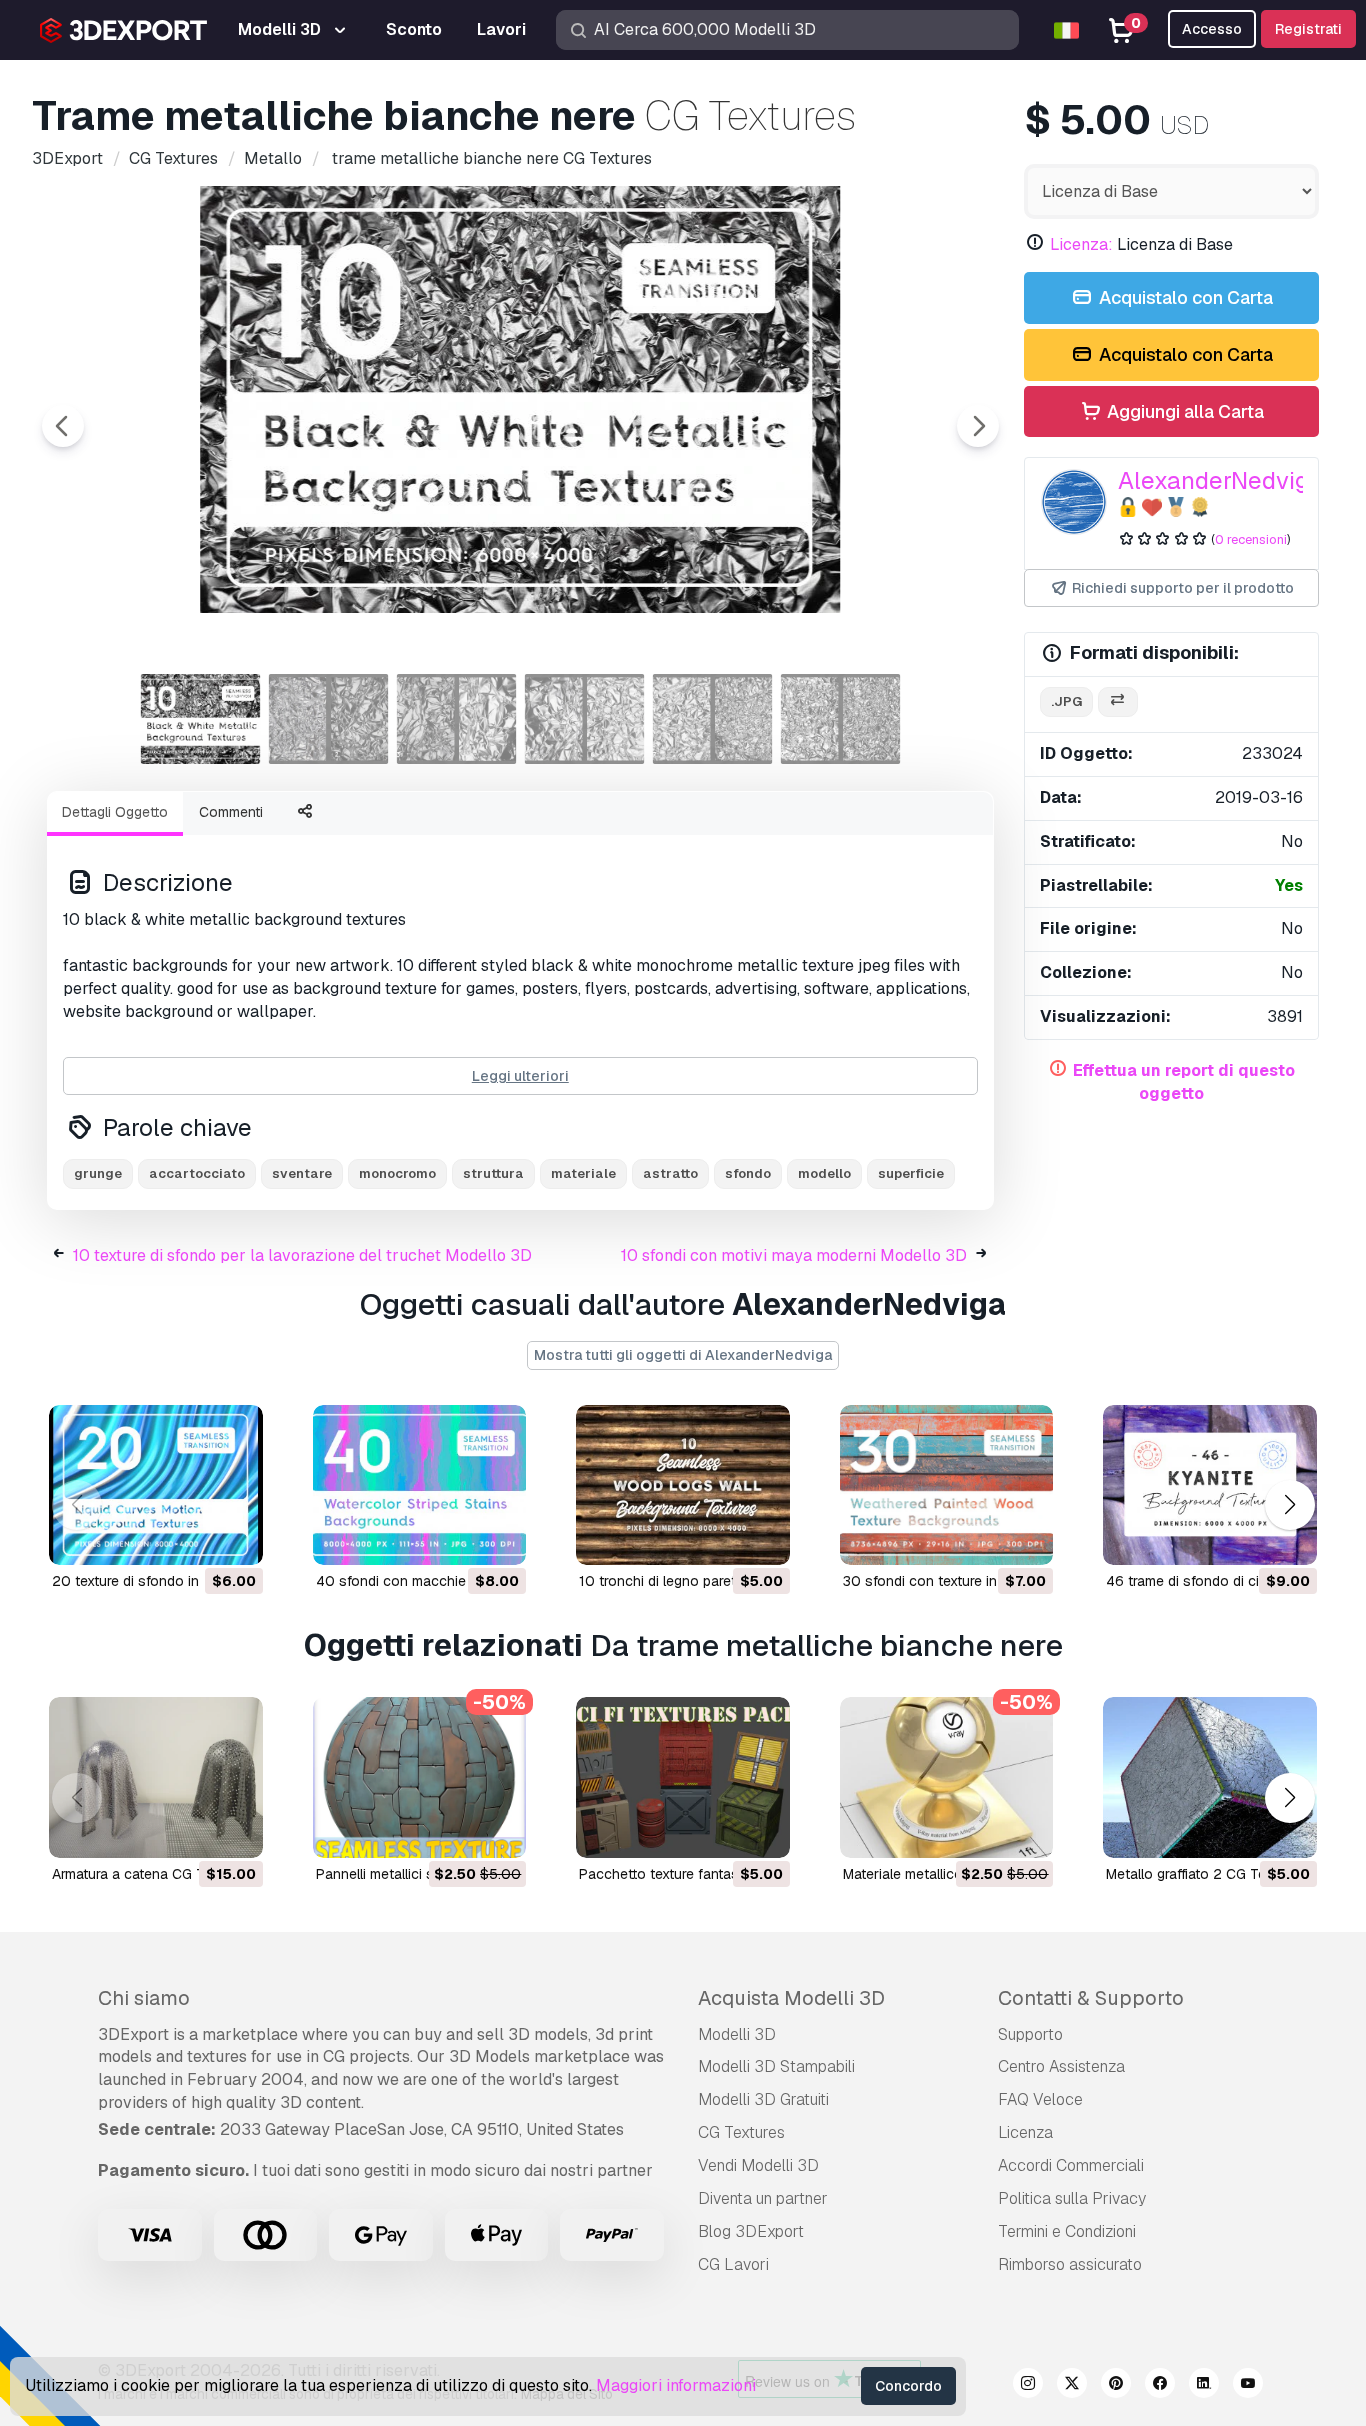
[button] (1289, 1505)
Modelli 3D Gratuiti (763, 2099)
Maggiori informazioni (676, 2385)
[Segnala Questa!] (234, 1537)
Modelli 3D (737, 2034)
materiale (583, 1173)
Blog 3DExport (751, 2231)
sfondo (748, 1173)
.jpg (1066, 701)
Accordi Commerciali (1071, 2165)
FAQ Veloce (1040, 2099)
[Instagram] (1028, 2386)
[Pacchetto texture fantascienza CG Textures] (683, 1777)
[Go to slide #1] (201, 719)
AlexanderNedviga (1220, 480)
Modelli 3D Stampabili (776, 2066)
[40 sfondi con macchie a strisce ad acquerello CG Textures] (420, 1485)
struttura (493, 1173)
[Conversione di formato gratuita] (1118, 702)
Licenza (1025, 2132)
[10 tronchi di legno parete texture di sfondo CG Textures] (683, 1485)
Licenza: (1081, 244)
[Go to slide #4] (585, 719)
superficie (911, 1173)
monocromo (397, 1173)
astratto (670, 1173)
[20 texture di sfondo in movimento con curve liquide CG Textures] (156, 1485)
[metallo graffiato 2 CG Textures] (1210, 1777)
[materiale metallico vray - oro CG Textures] (947, 1777)
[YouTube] (1248, 2386)
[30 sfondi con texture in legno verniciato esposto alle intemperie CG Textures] (947, 1485)
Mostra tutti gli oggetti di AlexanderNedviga (683, 1355)
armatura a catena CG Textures (151, 1874)
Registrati (1308, 29)
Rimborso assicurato (1070, 2264)
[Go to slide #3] (457, 719)
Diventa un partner (763, 2198)
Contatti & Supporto (1091, 1998)
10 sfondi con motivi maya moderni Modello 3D (794, 1255)
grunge (98, 1173)
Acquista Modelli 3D (791, 1998)
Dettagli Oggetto (115, 812)
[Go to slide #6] (841, 719)
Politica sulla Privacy (1072, 2198)
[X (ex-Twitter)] (1072, 2386)
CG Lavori (733, 2264)
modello (824, 1173)
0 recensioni (1251, 539)
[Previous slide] (63, 426)
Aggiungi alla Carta (1183, 411)
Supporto (1030, 2034)
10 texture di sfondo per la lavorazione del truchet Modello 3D (302, 1255)
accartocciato (197, 1173)
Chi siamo (144, 1998)
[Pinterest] (1116, 2386)
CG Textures (741, 2132)
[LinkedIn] (1204, 2386)
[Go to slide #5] (713, 719)
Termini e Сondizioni (1067, 2231)
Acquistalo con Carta (1184, 297)
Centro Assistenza (1061, 2066)
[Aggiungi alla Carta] (193, 1537)
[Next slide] (978, 426)
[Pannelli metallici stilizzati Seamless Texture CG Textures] (420, 1777)
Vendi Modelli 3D (758, 2165)
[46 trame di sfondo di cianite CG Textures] (1210, 1485)
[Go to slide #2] (329, 719)
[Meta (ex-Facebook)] (1160, 2386)
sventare (302, 1173)
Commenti (231, 812)
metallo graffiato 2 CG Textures (1205, 1874)
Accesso (1212, 29)
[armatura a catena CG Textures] (156, 1777)
